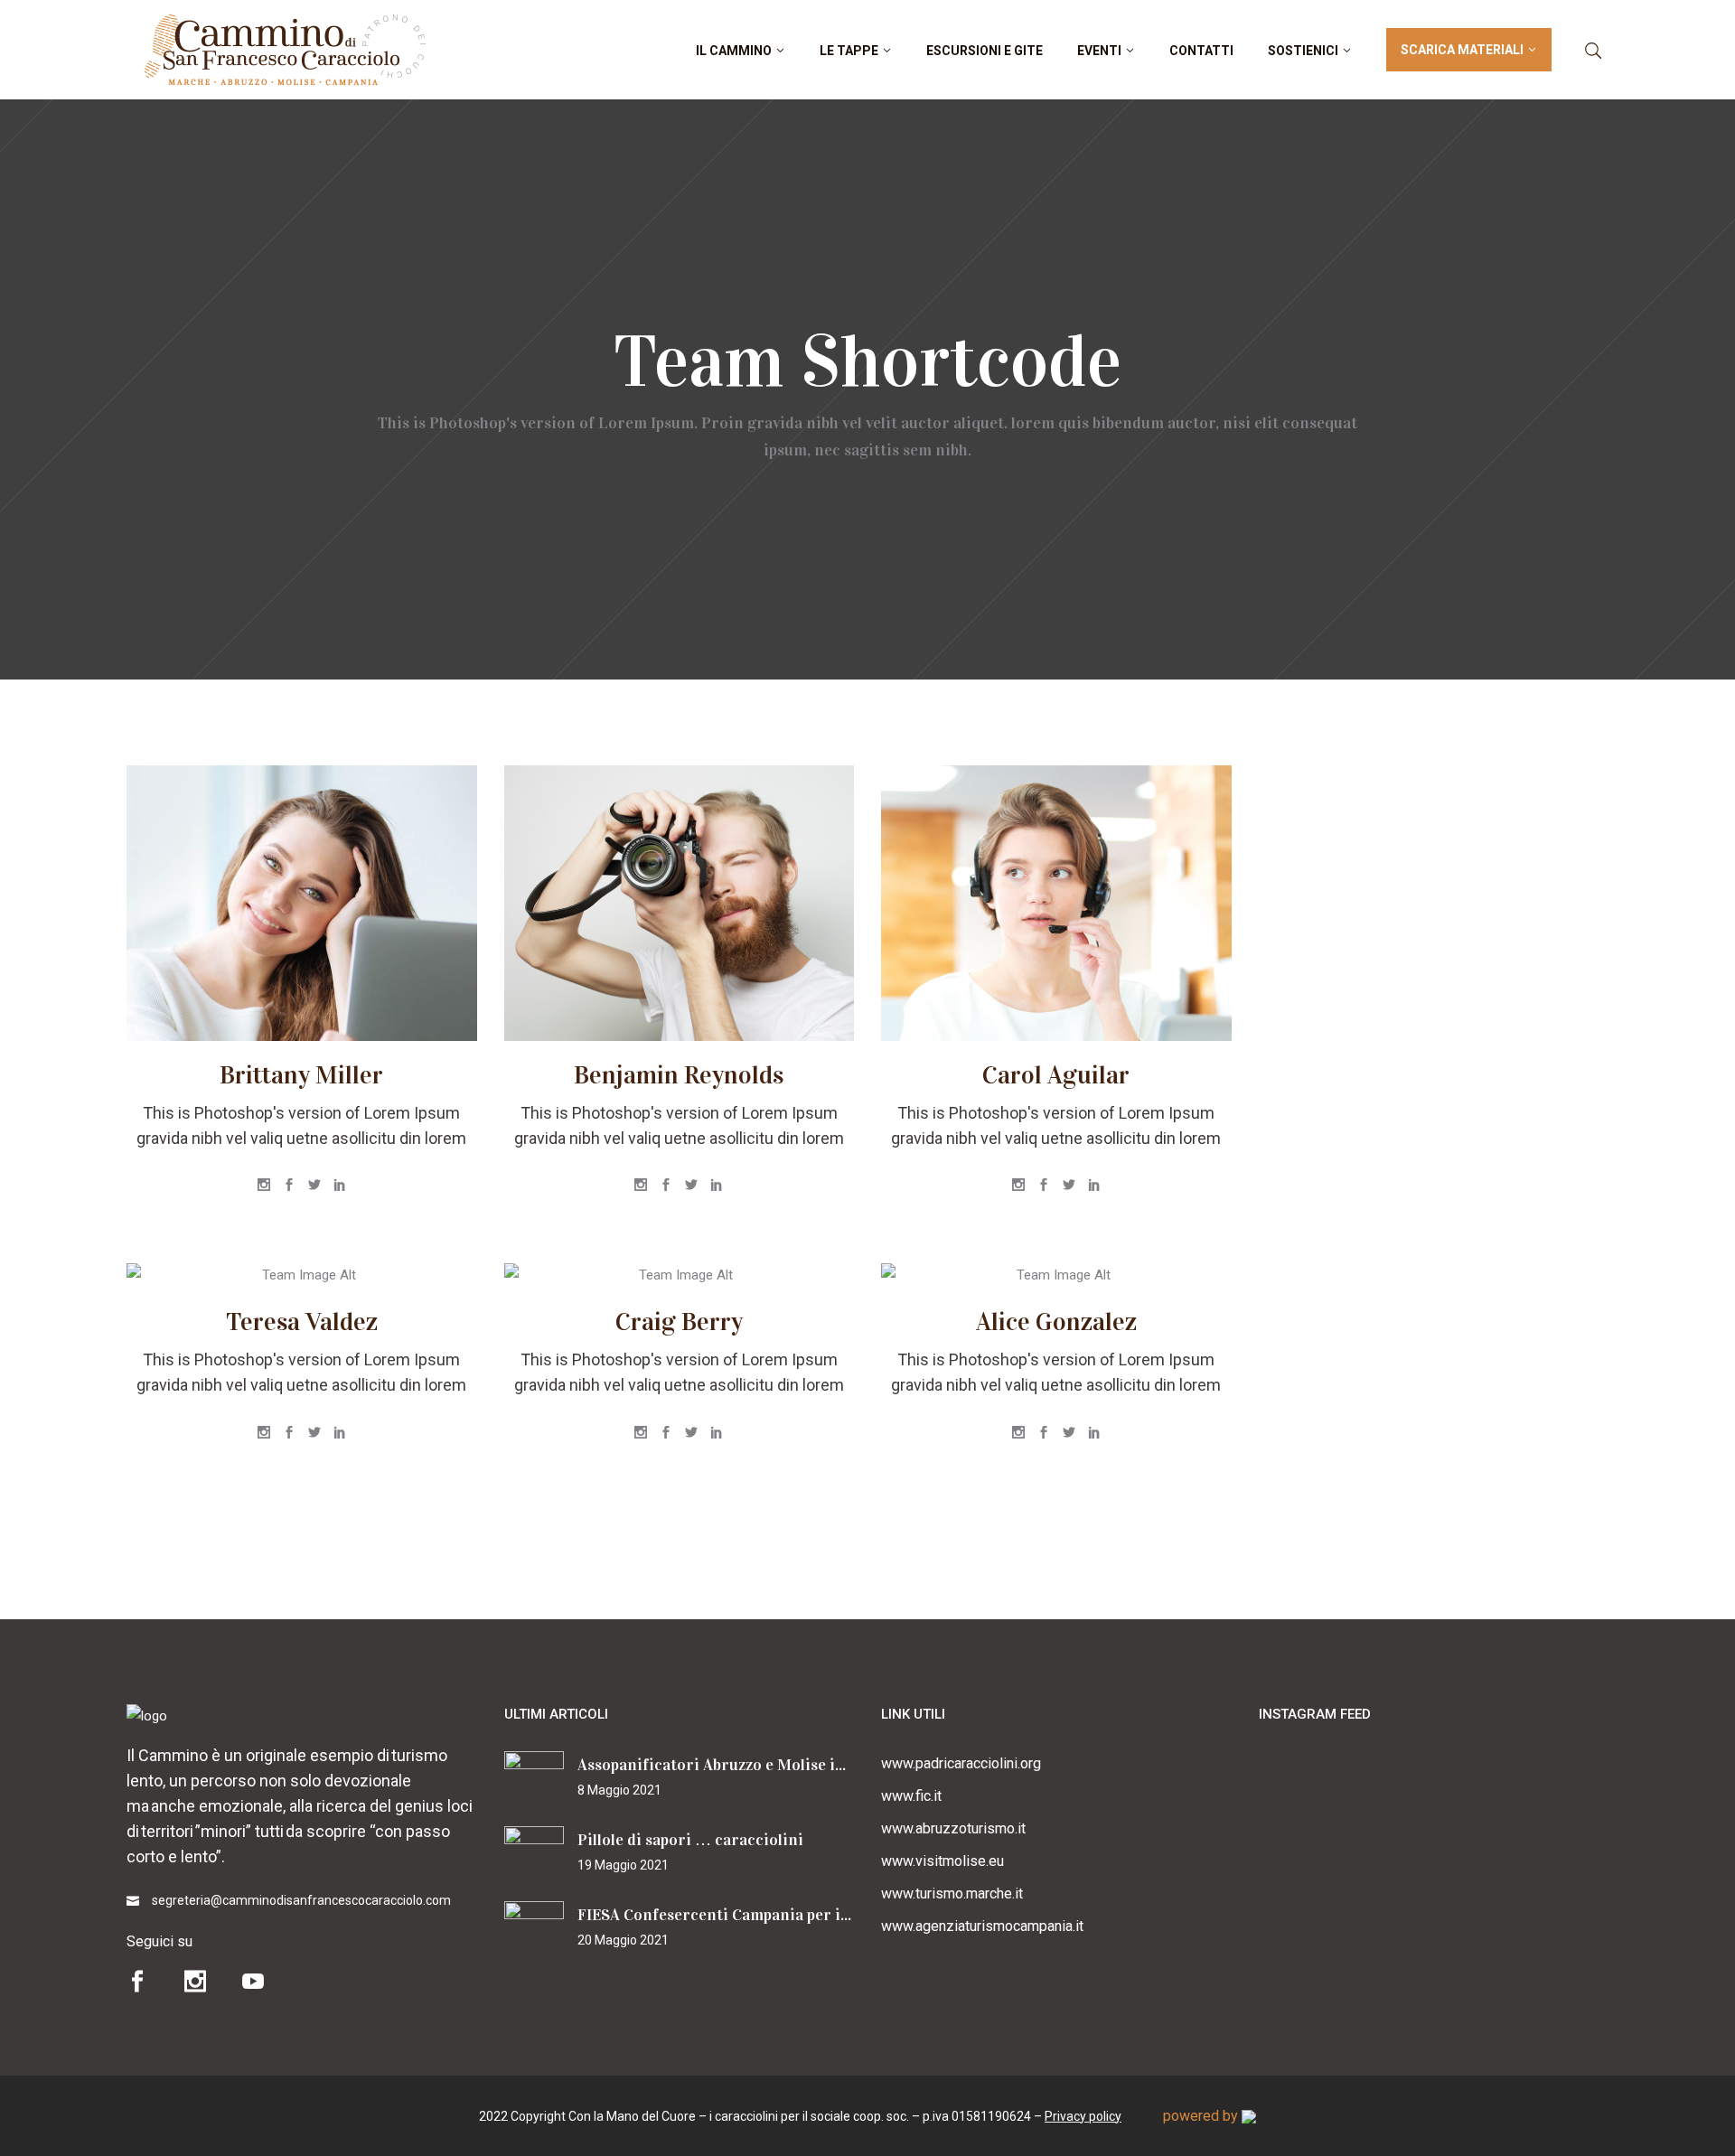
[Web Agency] (1249, 2116)
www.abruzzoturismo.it (953, 1828)
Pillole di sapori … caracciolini (690, 1840)
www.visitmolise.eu (943, 1861)
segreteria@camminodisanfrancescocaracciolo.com (301, 1900)
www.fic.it (911, 1796)
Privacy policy (1083, 2116)
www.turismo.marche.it (952, 1894)
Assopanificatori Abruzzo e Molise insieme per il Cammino (790, 1765)
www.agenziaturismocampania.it (982, 1926)
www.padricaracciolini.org (961, 1763)
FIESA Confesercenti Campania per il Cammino (748, 1915)
